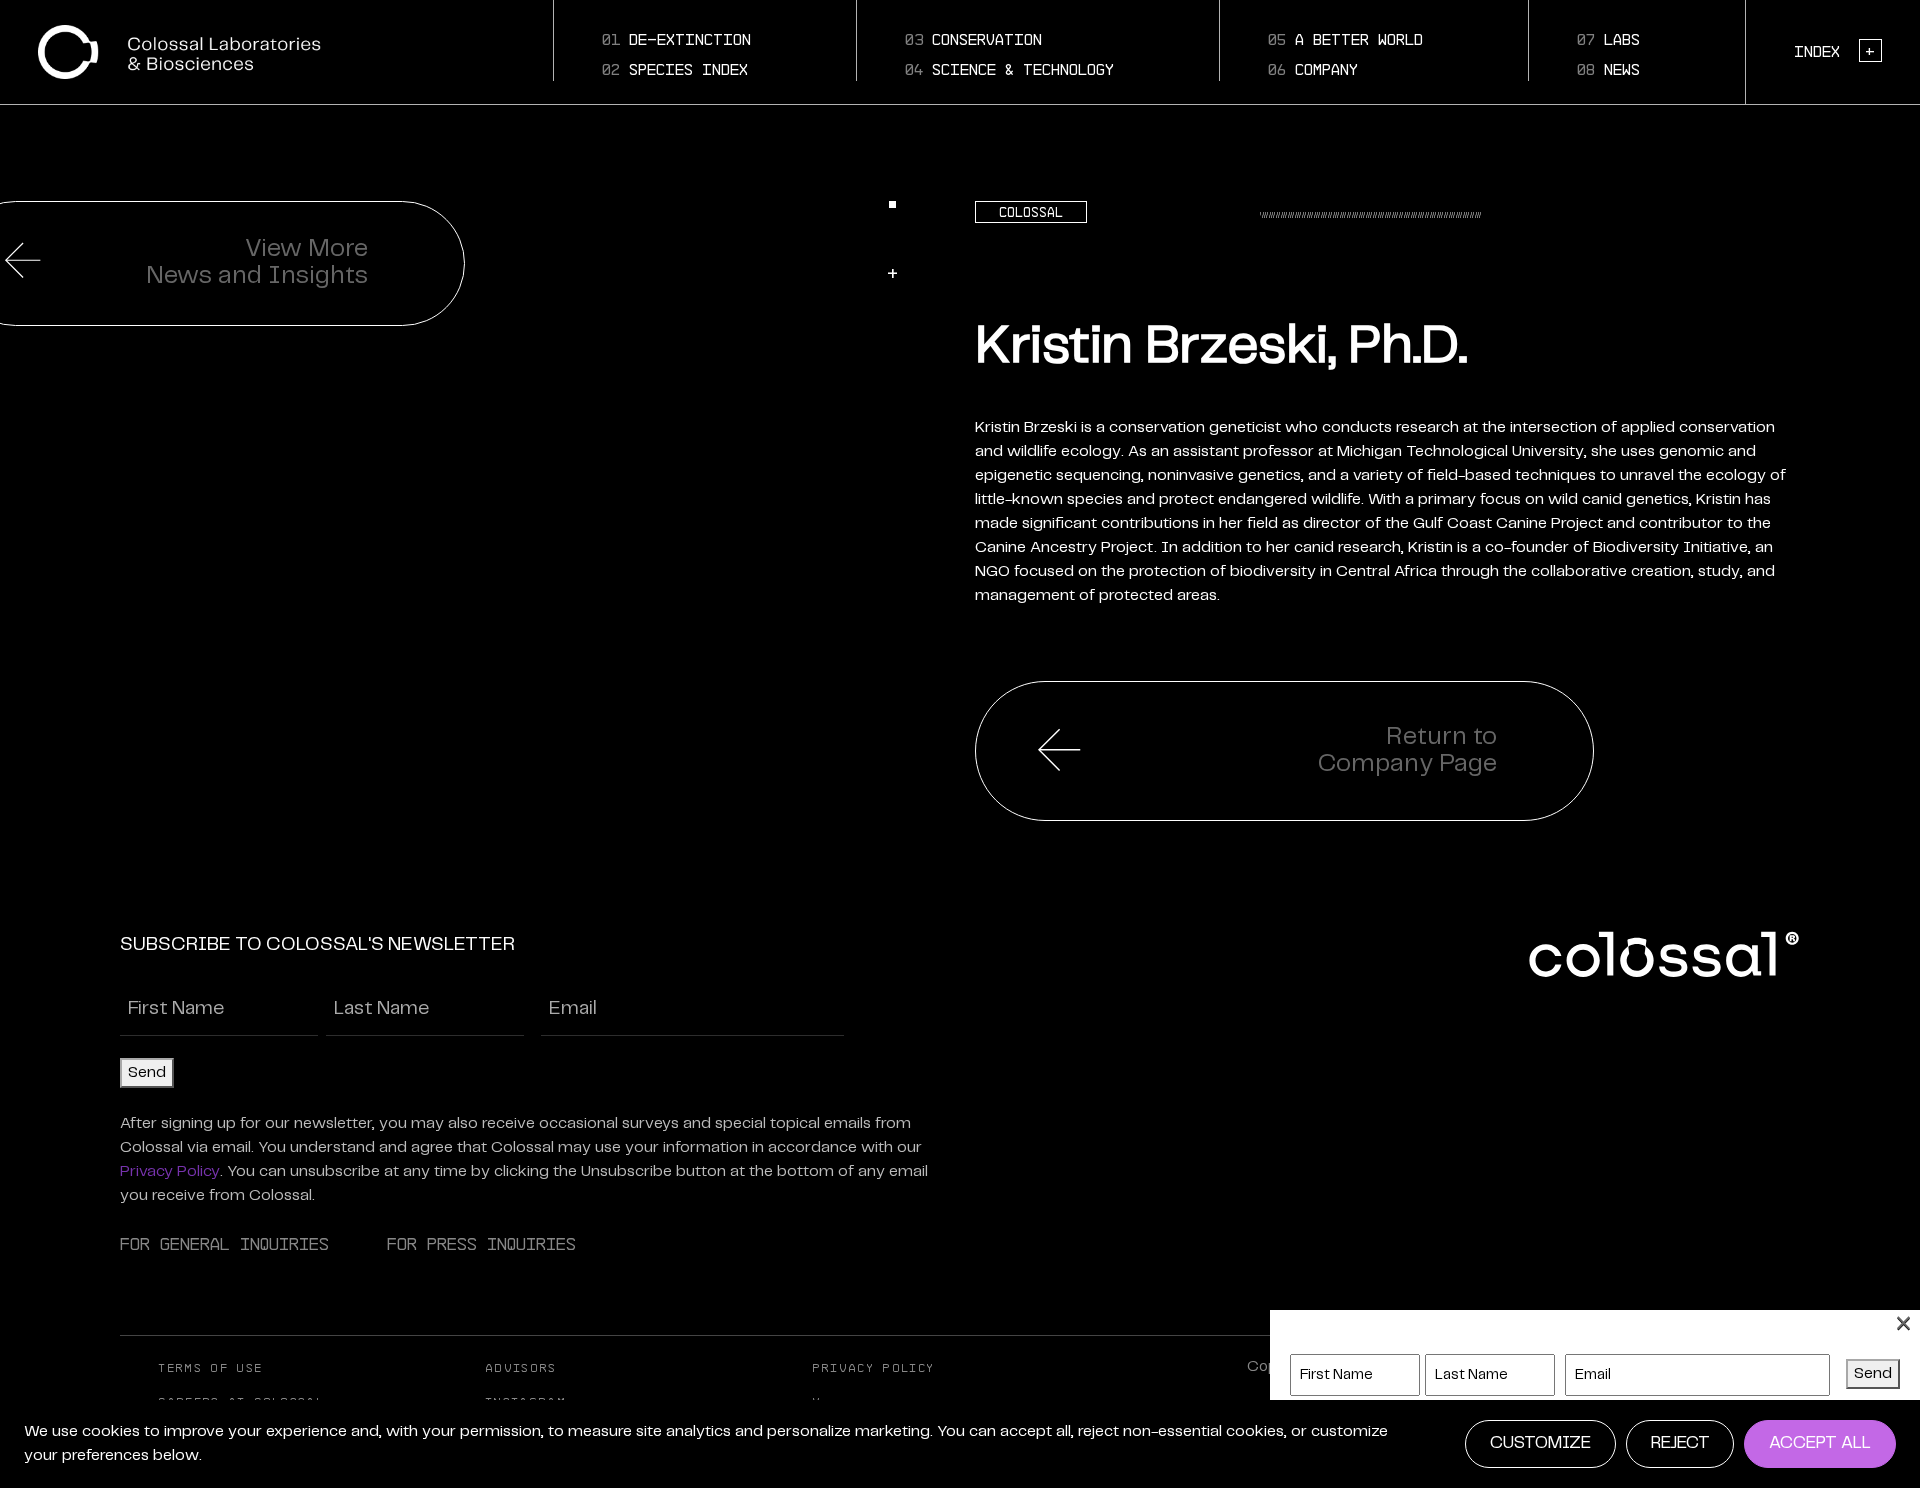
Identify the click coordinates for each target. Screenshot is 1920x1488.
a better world (1345, 39)
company (1313, 69)
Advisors (521, 1368)
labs (1608, 39)
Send (147, 1072)
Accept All (1820, 1443)
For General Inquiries (224, 1244)
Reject (1680, 1443)
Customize (1540, 1443)
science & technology (1009, 69)
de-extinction (676, 39)
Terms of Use (210, 1368)
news (1608, 69)
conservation (973, 39)
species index (675, 69)
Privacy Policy (170, 1171)
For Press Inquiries (481, 1244)
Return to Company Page (1407, 750)
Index (1834, 51)
